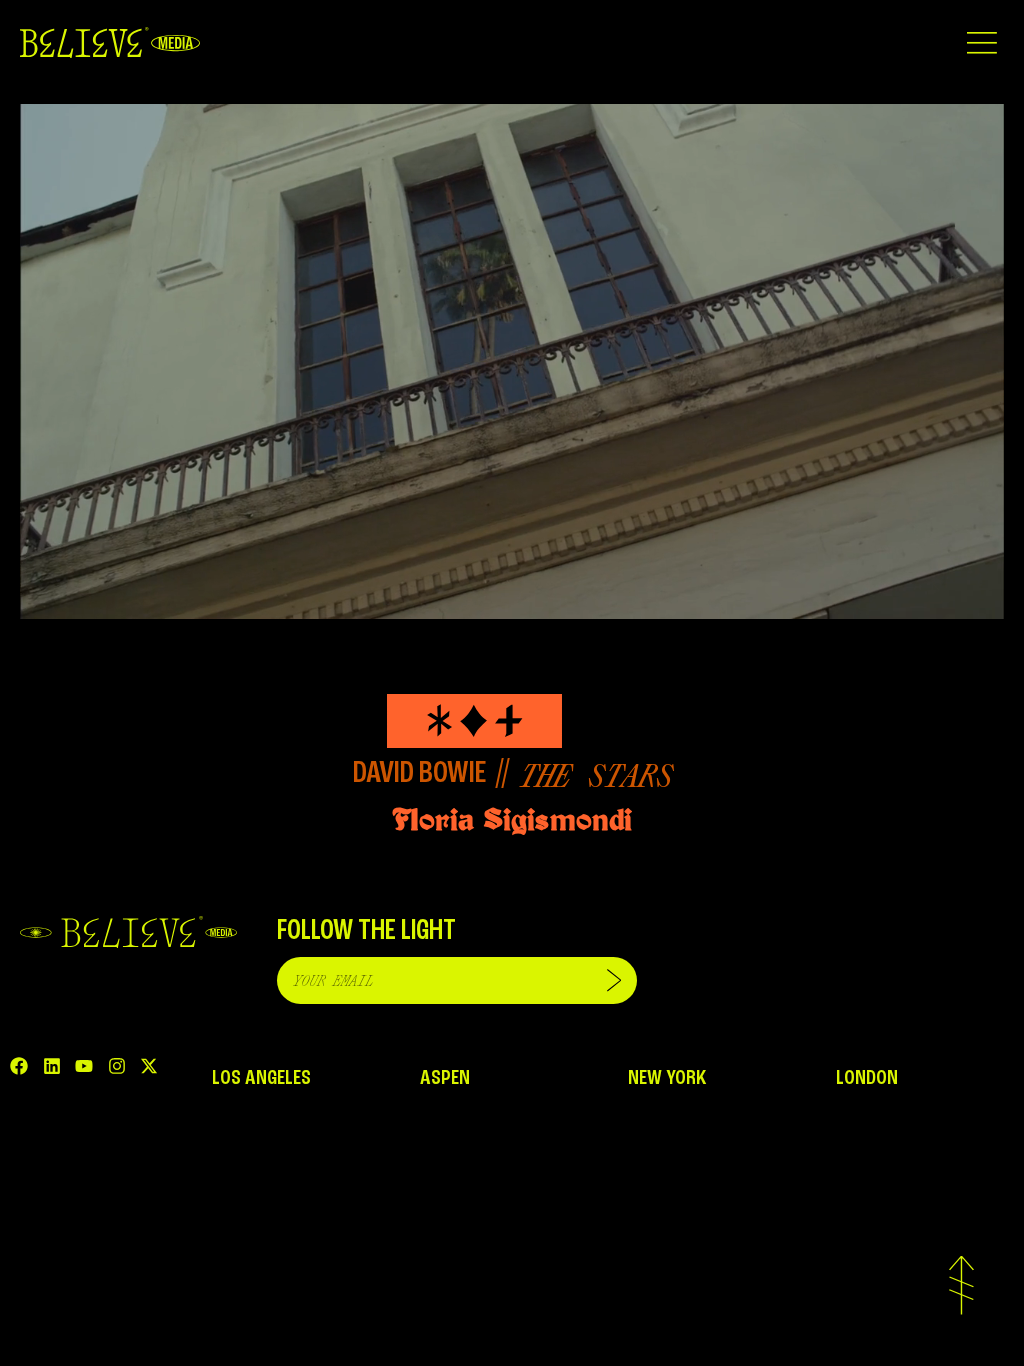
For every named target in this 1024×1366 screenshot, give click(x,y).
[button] (981, 42)
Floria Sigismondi (512, 819)
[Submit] (614, 980)
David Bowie (419, 774)
